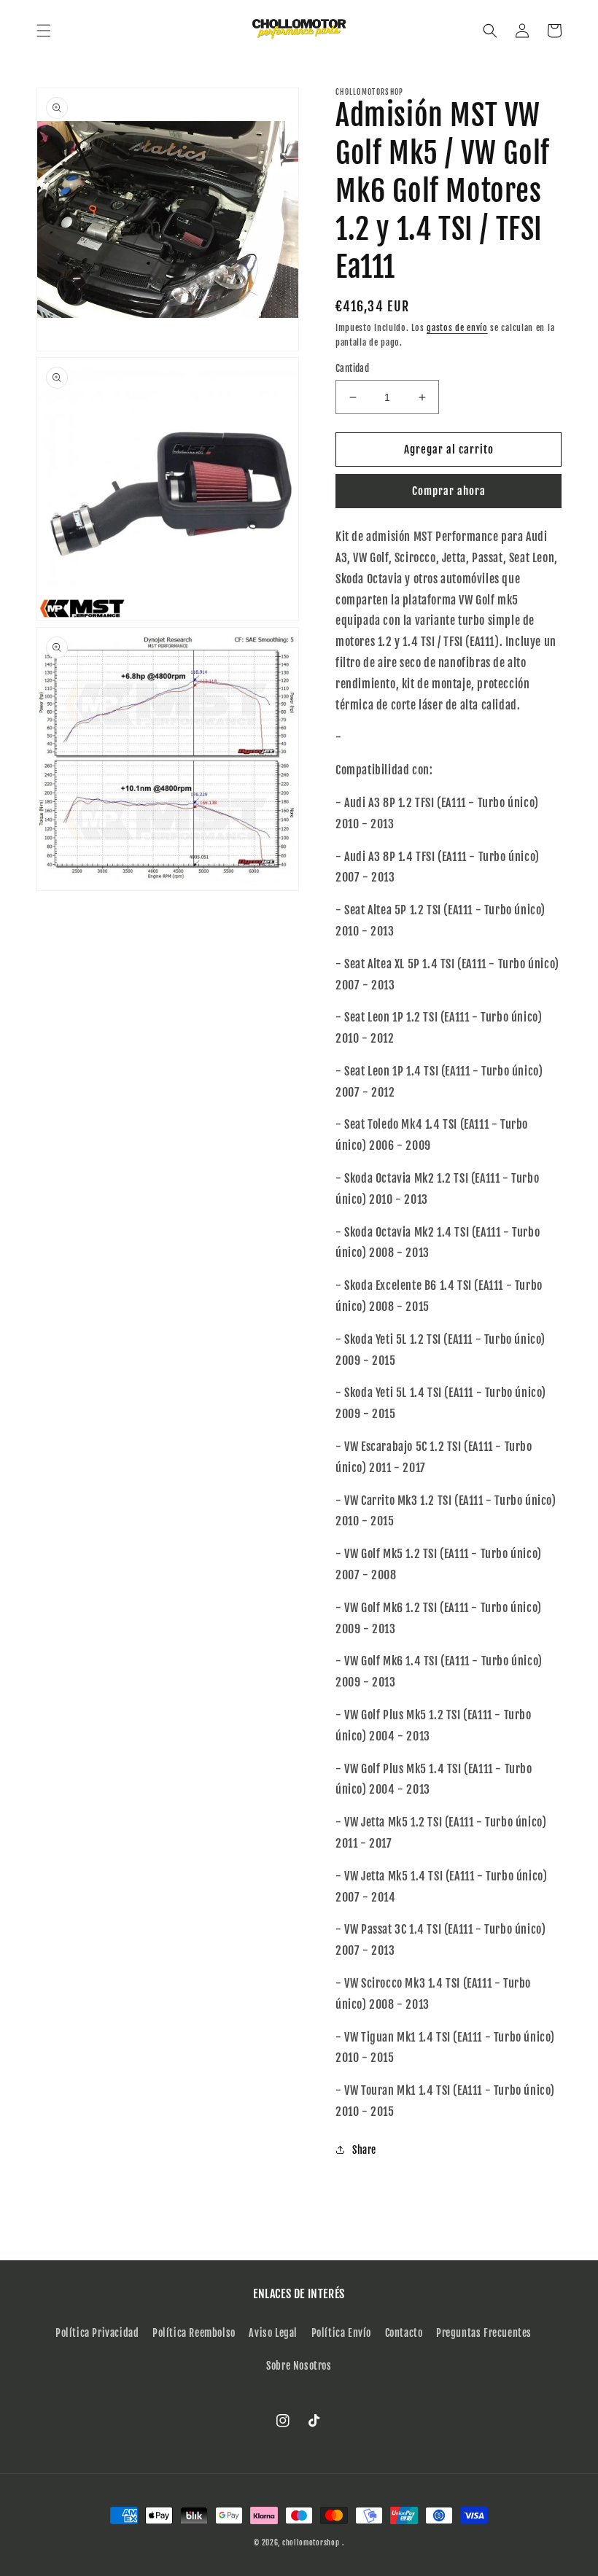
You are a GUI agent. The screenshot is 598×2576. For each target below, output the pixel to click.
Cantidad (352, 368)
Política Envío (341, 2333)
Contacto (404, 2333)
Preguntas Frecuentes (484, 2333)
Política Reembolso (194, 2333)
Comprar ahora (449, 491)
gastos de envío (457, 328)
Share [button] (364, 2150)
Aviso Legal (273, 2333)
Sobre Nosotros (299, 2366)
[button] (44, 31)
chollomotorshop (311, 2542)
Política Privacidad (97, 2333)
